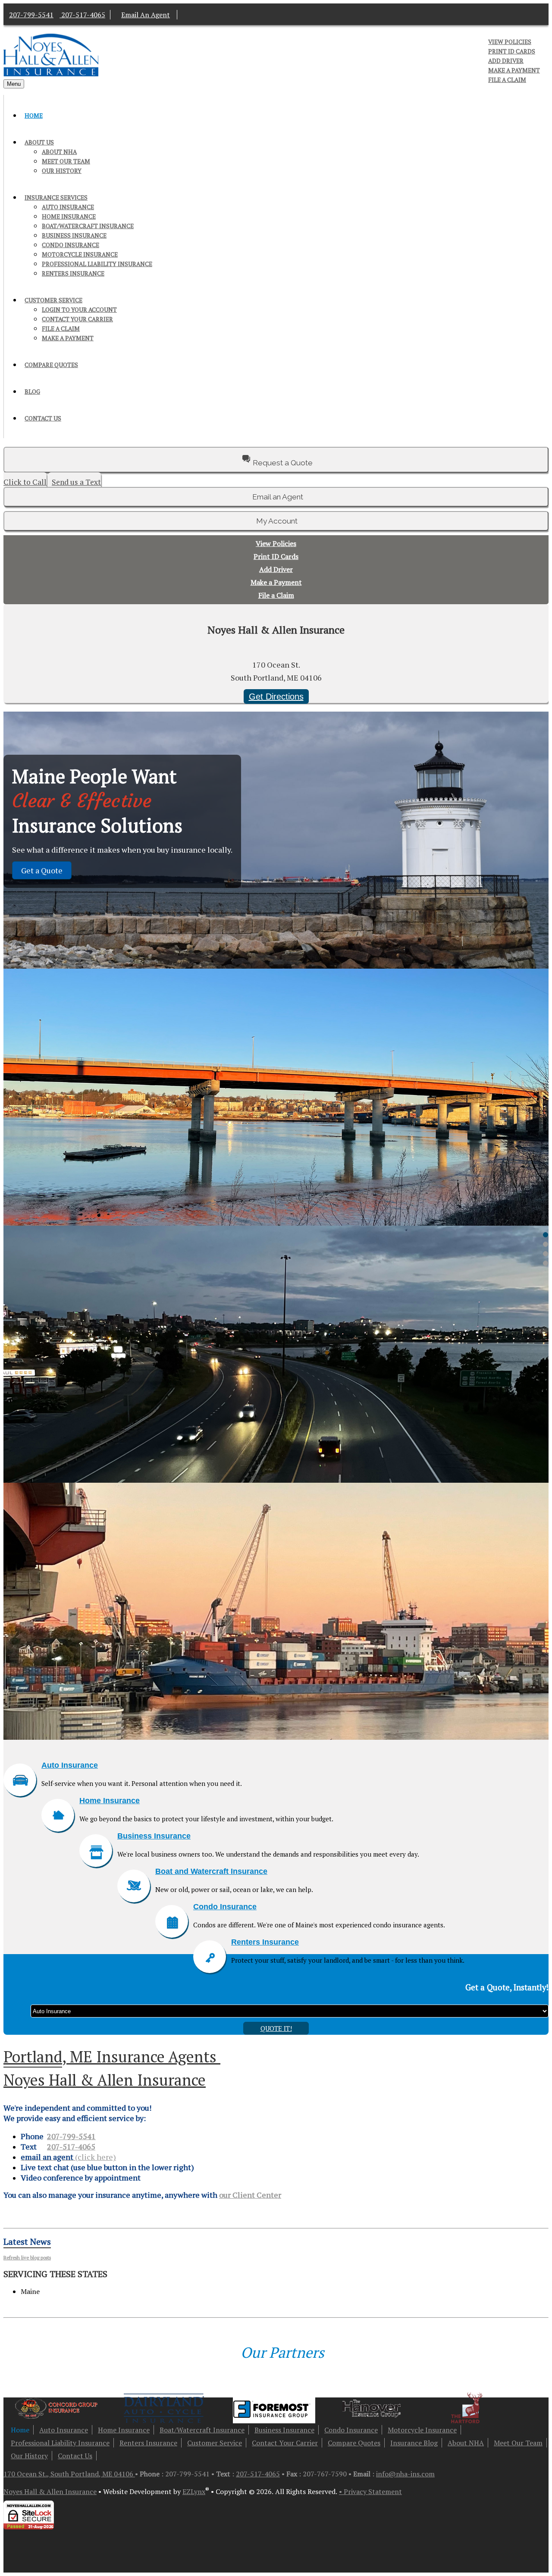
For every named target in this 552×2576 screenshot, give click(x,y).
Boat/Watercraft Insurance (88, 226)
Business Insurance (74, 235)
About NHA (59, 152)
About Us (39, 142)
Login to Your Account (79, 310)
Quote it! (276, 2028)
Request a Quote (283, 463)
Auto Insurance (68, 207)
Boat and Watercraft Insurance (211, 1871)
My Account (466, 42)
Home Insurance (69, 216)
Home (34, 116)
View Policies (510, 42)
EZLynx (194, 2491)
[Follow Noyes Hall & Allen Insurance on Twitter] (202, 15)
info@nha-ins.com (405, 2474)
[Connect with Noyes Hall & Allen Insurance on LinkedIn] (194, 15)
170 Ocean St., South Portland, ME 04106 (69, 2474)
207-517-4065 (71, 2146)
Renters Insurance (73, 273)
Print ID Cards (512, 51)
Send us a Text (76, 482)
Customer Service (53, 300)
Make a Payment (514, 70)
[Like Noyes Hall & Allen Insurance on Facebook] (186, 15)
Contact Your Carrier (77, 319)
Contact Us (43, 418)
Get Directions (276, 697)
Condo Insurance (71, 245)
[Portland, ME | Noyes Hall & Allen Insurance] (51, 74)
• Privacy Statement (370, 2491)
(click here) (68, 2157)
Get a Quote (42, 870)
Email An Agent (146, 15)
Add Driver (506, 61)
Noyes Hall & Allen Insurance (50, 2491)
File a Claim (507, 80)
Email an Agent (278, 497)
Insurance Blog (414, 2443)
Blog (32, 392)
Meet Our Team (66, 161)
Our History (62, 171)
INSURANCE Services (56, 198)
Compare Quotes (51, 365)
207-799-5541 (31, 15)
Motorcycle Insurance (80, 254)
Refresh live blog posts (27, 2258)
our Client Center (250, 2195)
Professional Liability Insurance (97, 264)
